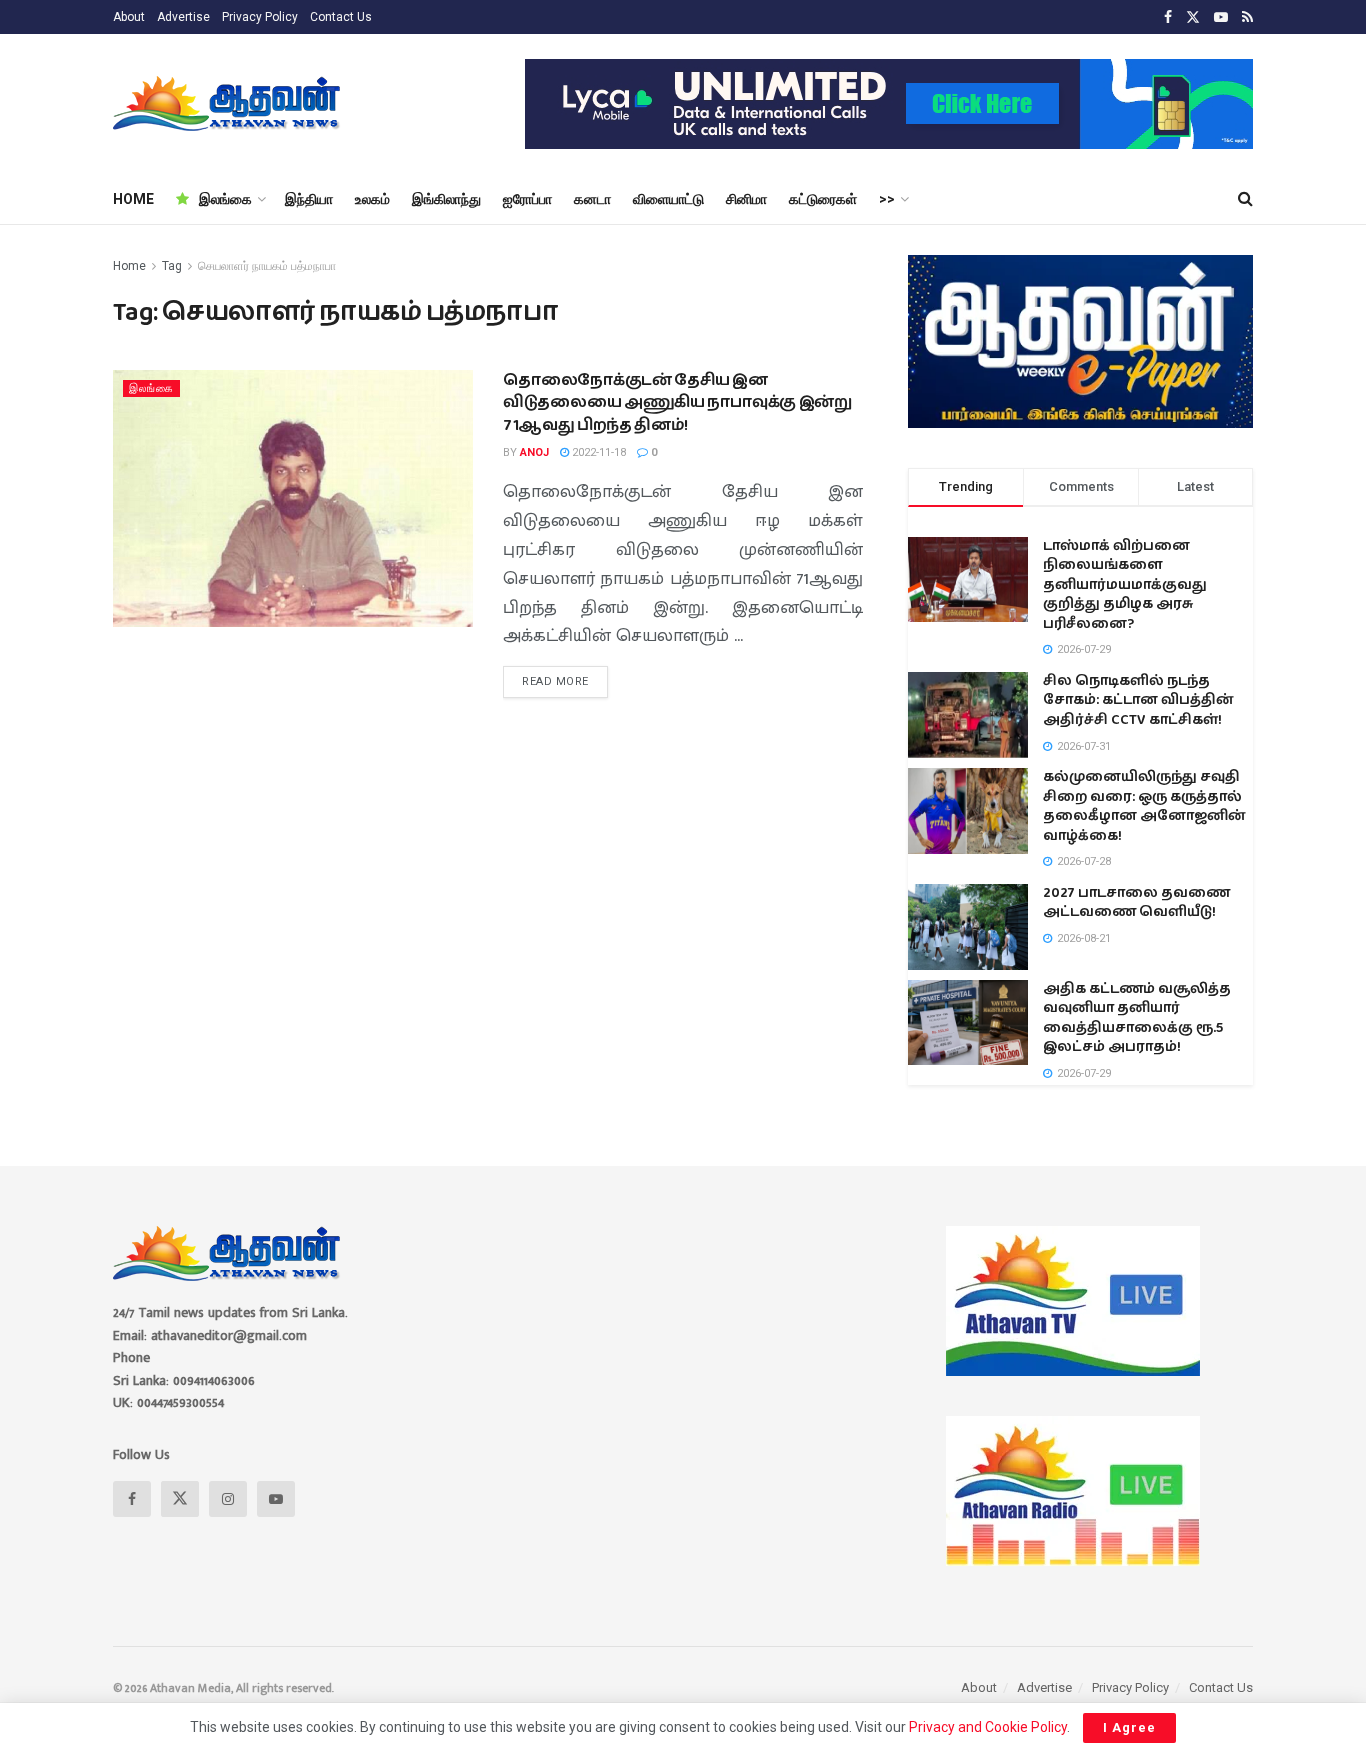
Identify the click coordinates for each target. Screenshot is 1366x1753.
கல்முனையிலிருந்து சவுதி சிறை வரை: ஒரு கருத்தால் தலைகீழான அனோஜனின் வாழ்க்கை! (1144, 806)
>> (887, 199)
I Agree (1129, 1727)
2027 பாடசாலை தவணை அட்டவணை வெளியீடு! (1136, 903)
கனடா (592, 199)
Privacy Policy (260, 17)
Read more (565, 677)
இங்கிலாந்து (446, 199)
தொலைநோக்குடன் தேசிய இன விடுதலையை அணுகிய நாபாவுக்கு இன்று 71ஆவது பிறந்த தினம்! (677, 403)
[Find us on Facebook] (1168, 17)
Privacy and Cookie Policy (988, 1727)
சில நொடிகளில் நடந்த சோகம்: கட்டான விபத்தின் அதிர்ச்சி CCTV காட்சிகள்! (1138, 700)
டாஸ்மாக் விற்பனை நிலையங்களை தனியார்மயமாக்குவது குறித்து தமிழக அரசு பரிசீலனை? (1125, 585)
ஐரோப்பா (527, 199)
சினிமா (746, 199)
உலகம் (372, 199)
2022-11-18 (597, 452)
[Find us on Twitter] (1193, 17)
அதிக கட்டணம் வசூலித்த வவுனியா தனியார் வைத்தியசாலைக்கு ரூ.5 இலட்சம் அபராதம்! (1137, 1018)
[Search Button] (1245, 199)
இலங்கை (225, 199)
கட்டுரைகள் (823, 199)
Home (129, 266)
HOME (133, 199)
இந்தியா (309, 199)
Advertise (183, 17)
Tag (172, 266)
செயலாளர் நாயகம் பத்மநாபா (267, 266)
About (129, 17)
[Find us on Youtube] (1221, 17)
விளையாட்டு (668, 199)
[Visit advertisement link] (889, 104)
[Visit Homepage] (228, 104)
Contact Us (341, 17)
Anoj (534, 452)
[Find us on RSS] (1247, 17)
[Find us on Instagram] (228, 1499)
